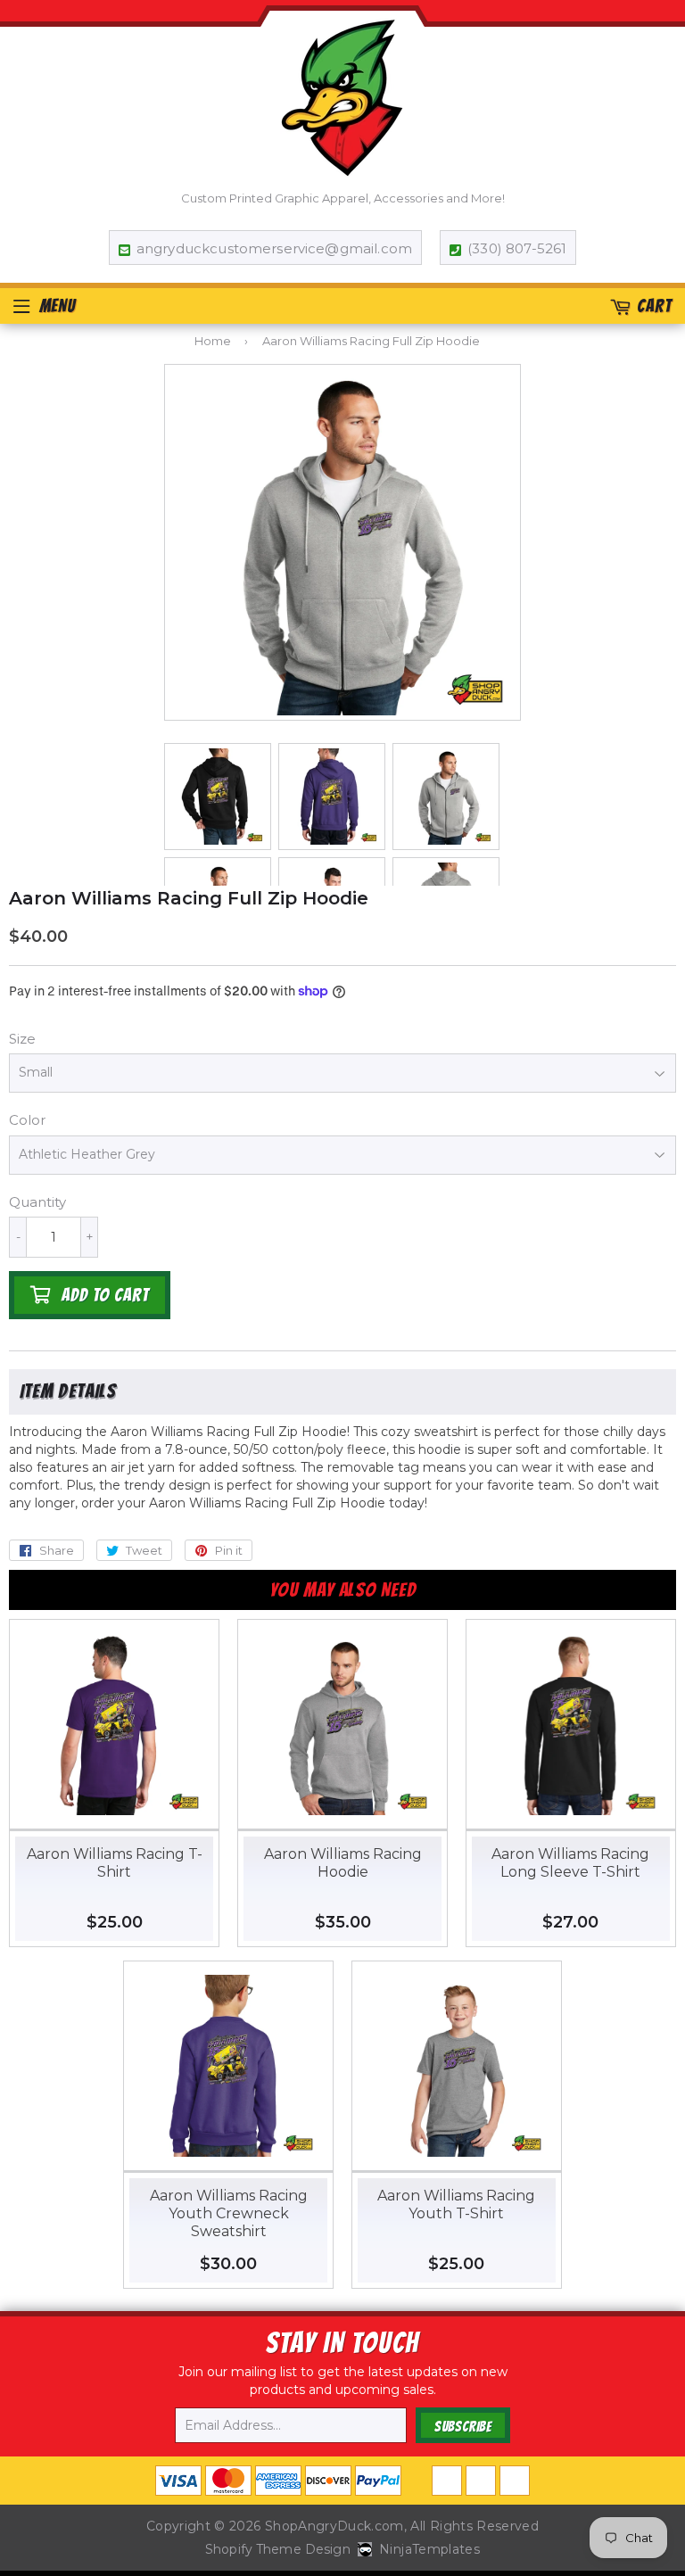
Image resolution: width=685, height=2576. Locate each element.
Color (27, 1120)
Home (213, 341)
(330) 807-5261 (517, 248)
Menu (58, 306)
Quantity (37, 1202)
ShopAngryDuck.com (334, 2526)
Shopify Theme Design (278, 2549)
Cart (654, 306)
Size (22, 1039)
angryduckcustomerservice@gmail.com (274, 248)
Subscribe (463, 2427)
